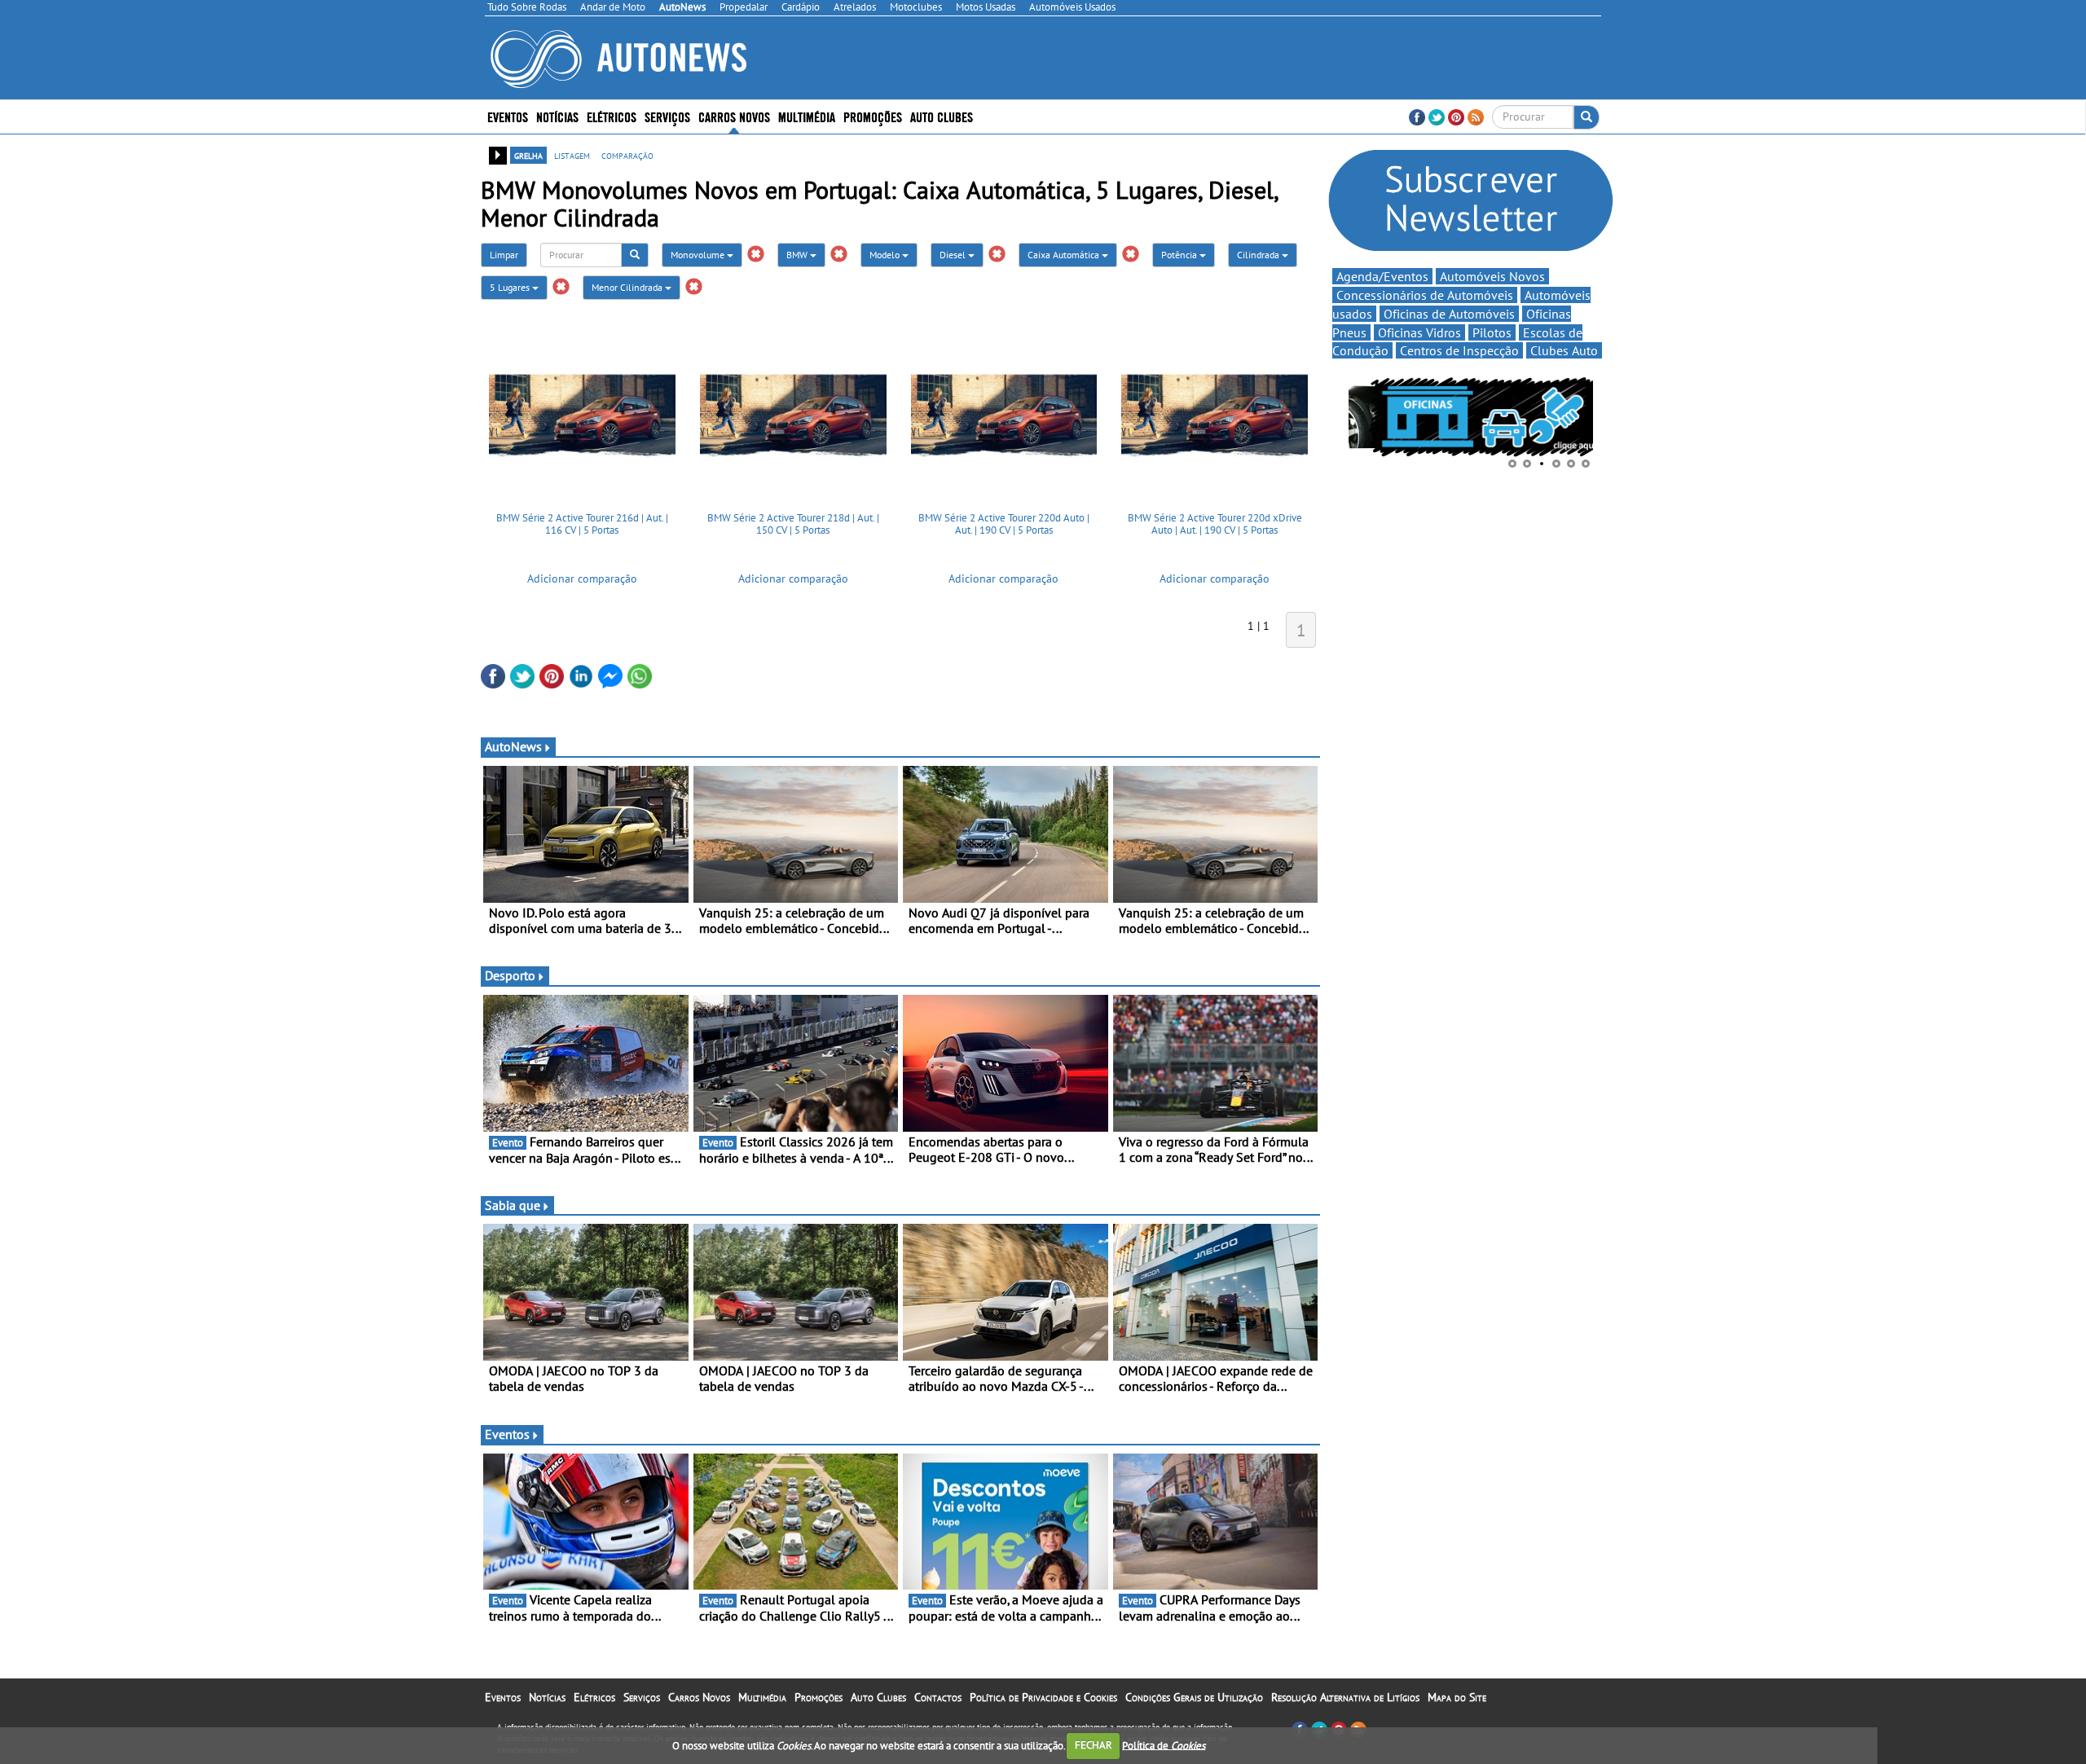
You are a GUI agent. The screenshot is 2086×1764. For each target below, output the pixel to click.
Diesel (954, 255)
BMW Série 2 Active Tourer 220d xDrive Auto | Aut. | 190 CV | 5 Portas (1215, 524)
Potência (1180, 255)
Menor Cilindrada (628, 287)
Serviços (642, 1697)
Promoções (873, 116)
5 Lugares (511, 287)
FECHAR (1094, 1745)
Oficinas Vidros (1419, 332)
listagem (572, 155)
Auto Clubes (878, 1697)
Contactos (938, 1697)
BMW (798, 255)
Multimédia (807, 116)
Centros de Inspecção (1459, 350)
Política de (1164, 1745)
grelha (528, 155)
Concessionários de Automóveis (1425, 295)
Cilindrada (1259, 255)
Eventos (508, 116)
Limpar (504, 255)
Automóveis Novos (1492, 276)
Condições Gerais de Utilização (1194, 1697)
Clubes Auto (1564, 350)
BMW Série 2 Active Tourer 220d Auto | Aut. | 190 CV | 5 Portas (1004, 524)
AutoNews (513, 746)
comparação (627, 155)
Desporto (510, 975)
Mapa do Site (1457, 1697)
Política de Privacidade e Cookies (1043, 1697)
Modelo (886, 255)
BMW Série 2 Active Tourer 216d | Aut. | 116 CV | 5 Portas (582, 524)
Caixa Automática (1065, 255)
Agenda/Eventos (1382, 276)
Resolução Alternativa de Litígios (1345, 1697)
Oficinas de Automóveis (1449, 314)
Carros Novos (734, 116)
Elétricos (594, 1697)
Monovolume (699, 255)
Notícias (547, 1697)
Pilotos (1492, 332)
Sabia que (513, 1205)
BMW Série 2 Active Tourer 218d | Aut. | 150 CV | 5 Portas (793, 524)
